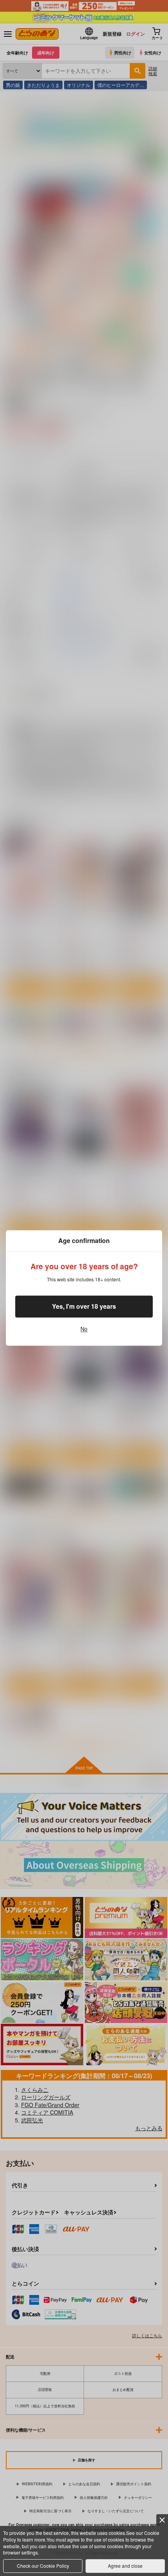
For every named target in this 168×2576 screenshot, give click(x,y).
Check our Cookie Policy (43, 2566)
